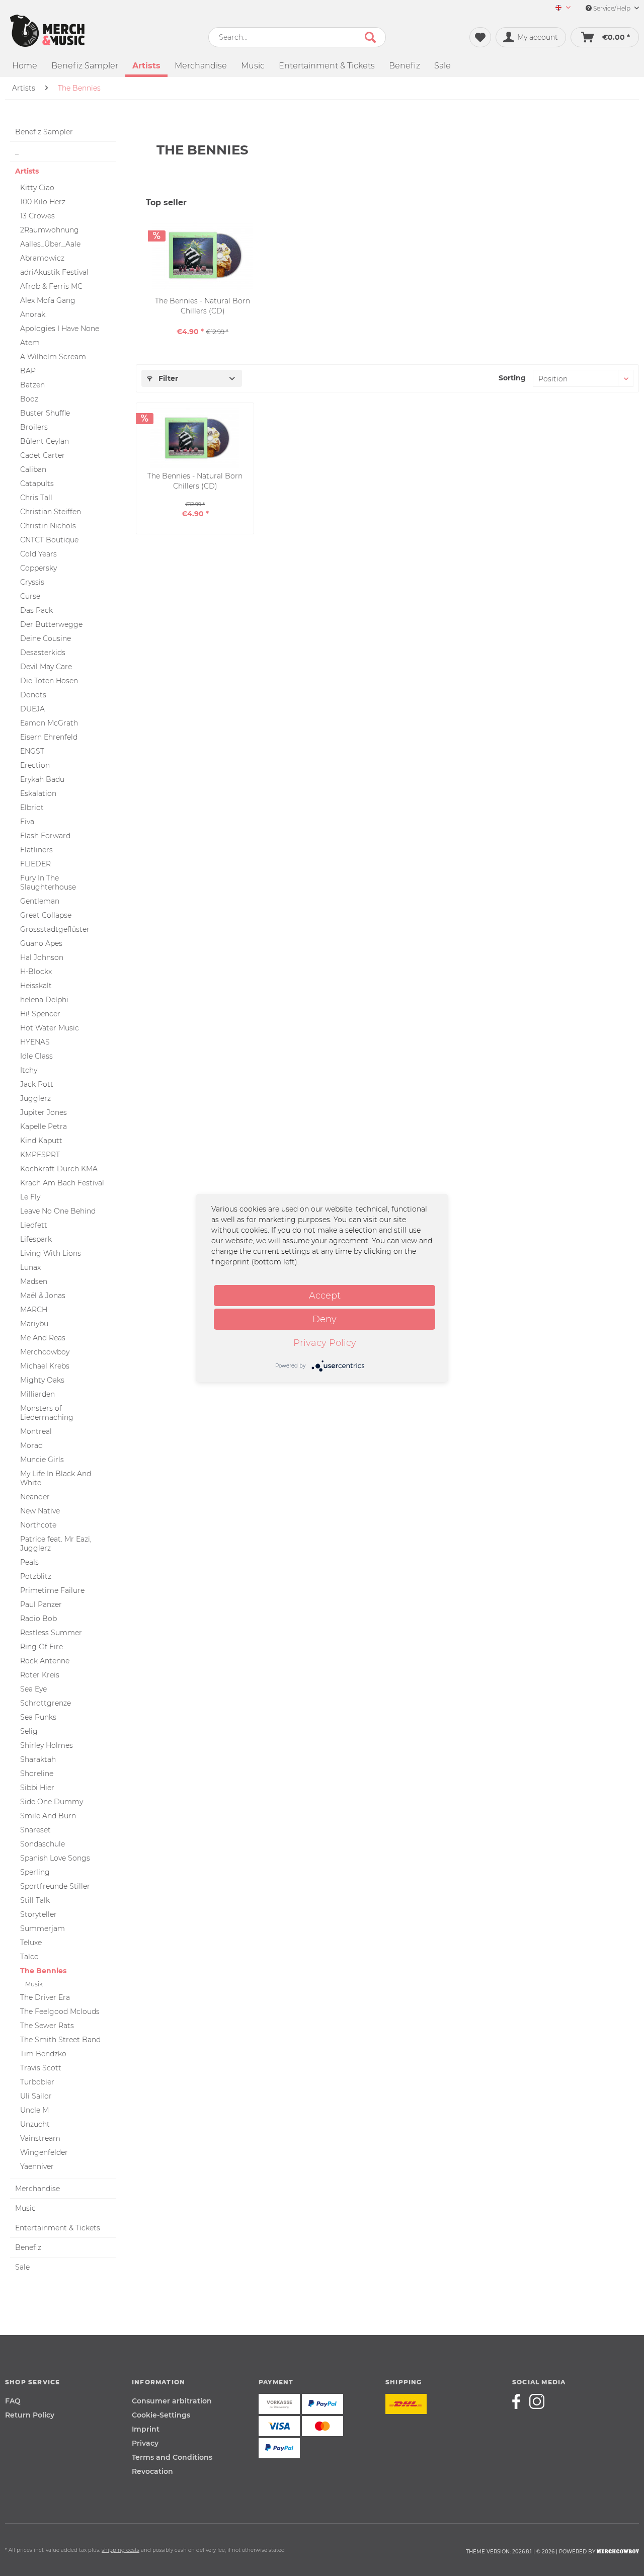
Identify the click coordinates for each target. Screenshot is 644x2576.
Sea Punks (38, 1717)
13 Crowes (37, 216)
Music (25, 2208)
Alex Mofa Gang (48, 300)
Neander (35, 1497)
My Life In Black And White (56, 1478)
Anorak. (33, 314)
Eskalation (38, 793)
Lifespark (36, 1239)
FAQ (13, 2401)
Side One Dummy (52, 1802)
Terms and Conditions (172, 2457)
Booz (29, 399)
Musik (34, 1984)
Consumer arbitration (172, 2401)
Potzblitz (36, 1576)
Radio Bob (38, 1619)
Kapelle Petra (44, 1126)
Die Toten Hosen (49, 681)
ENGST (32, 751)
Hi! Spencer (40, 1014)
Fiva (27, 822)
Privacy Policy (325, 1343)
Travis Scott (41, 2068)
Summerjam (43, 1928)
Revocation (152, 2471)
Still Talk (35, 1900)
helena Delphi (44, 1000)
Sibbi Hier (37, 1788)
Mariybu (34, 1324)
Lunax (30, 1267)
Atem (30, 343)
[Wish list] (480, 37)
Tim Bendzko (43, 2054)
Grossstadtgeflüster (55, 929)
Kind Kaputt (41, 1141)
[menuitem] (559, 8)
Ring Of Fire (42, 1647)
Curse (30, 596)
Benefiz (28, 2247)
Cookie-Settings (161, 2415)
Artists (27, 171)
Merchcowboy (45, 1352)
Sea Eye (33, 1689)
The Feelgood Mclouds (60, 2011)
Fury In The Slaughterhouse (48, 882)
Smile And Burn (48, 1816)
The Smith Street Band (60, 2040)
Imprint (146, 2429)
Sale (22, 2267)
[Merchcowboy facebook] (520, 2401)
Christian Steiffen (51, 512)
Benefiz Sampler (44, 132)
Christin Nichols (48, 526)
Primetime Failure (52, 1590)
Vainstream (40, 2138)
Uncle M (34, 2110)
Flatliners (36, 850)
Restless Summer (51, 1633)
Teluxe (31, 1943)
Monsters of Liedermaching (47, 1413)
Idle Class (36, 1056)
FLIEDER (35, 864)
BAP (28, 371)
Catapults (37, 484)
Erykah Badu (42, 779)
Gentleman (40, 901)
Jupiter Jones (44, 1112)
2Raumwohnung (50, 230)
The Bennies (43, 1971)
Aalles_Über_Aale (50, 244)
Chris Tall (36, 498)
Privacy (145, 2443)
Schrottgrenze (46, 1703)
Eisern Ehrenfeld (49, 737)
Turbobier (37, 2082)
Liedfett (34, 1225)
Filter (167, 378)
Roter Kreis (40, 1675)
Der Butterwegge (51, 624)
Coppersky (38, 568)
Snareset (35, 1830)
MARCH (34, 1310)
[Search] (370, 37)
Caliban (33, 469)
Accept (325, 1296)
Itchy (29, 1070)
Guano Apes (41, 943)
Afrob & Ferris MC (51, 286)
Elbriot (32, 808)
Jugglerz (35, 1098)
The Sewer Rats (47, 2026)
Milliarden (37, 1394)
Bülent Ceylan (45, 441)
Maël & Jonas (43, 1296)
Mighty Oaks (42, 1380)
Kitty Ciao (37, 188)
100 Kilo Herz (43, 202)
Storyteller (38, 1914)
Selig (29, 1731)
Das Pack (36, 610)
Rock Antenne (45, 1661)
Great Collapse (46, 915)
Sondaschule (43, 1844)
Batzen (32, 385)
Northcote (38, 1525)
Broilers (34, 427)
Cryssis (32, 582)
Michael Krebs (45, 1366)
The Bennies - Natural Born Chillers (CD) (203, 306)
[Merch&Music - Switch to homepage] (47, 31)
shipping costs (120, 2550)
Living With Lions (51, 1253)
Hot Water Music (50, 1028)
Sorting (512, 378)
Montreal (36, 1431)
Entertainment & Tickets (58, 2228)
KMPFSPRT (40, 1155)
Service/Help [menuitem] (612, 8)
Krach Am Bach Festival (62, 1183)
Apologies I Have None (60, 329)
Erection (35, 765)
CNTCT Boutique (49, 540)
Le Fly (30, 1197)
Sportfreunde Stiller (55, 1886)
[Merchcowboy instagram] (537, 2401)
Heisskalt (36, 986)
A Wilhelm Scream (53, 357)
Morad (31, 1445)
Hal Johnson (42, 957)
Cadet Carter (43, 455)
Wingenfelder (44, 2152)
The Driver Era (45, 1997)
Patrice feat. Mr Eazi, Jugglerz (56, 1544)
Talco (29, 1957)
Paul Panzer (41, 1604)
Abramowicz (42, 258)
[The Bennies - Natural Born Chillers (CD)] (203, 256)
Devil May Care (46, 667)
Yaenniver (37, 2166)
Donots (33, 695)
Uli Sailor (36, 2096)
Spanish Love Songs (55, 1858)
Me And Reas (43, 1338)
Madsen (34, 1281)
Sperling (35, 1872)
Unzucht (35, 2124)
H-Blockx (36, 972)
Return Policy (30, 2415)
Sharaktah (38, 1759)
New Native (40, 1511)
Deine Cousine (46, 638)
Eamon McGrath (49, 723)
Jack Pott (37, 1084)
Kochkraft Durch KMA (59, 1169)
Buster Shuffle (45, 413)
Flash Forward (45, 836)
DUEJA (32, 709)
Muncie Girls (42, 1460)
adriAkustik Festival (54, 272)
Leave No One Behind (58, 1211)
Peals (29, 1562)
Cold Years (38, 554)
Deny (325, 1319)
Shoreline (37, 1774)
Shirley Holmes (47, 1745)
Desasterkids (43, 653)
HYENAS (35, 1042)
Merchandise (37, 2189)
